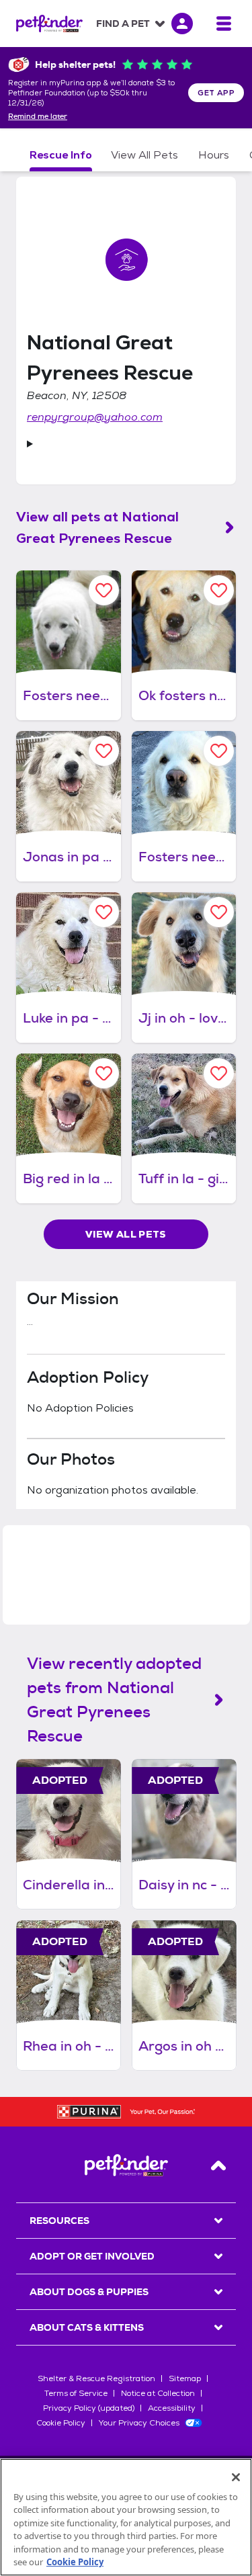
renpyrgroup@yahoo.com (95, 417)
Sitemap (185, 2378)
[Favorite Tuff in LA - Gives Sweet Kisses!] (219, 1073)
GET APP (216, 93)
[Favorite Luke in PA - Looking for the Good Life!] (104, 912)
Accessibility (172, 2408)
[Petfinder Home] (49, 24)
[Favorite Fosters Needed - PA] (219, 751)
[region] (126, 2517)
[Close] (236, 2477)
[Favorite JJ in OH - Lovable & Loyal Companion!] (219, 912)
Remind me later (38, 117)
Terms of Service (76, 2393)
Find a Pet (123, 24)
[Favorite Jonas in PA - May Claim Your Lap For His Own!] (104, 751)
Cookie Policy (61, 2423)
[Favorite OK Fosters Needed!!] (219, 590)
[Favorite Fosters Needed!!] (104, 590)
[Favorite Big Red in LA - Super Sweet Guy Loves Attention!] (104, 1073)
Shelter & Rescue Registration (96, 2378)
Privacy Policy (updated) (89, 2408)
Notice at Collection (158, 2393)
